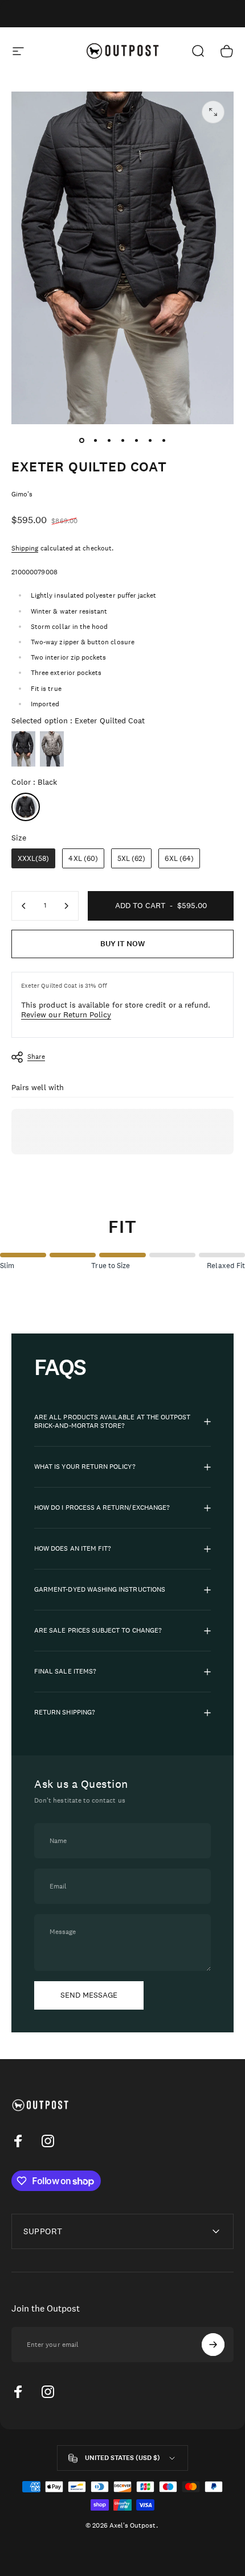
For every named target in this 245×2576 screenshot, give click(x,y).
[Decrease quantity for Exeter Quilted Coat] (24, 906)
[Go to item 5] (136, 440)
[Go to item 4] (122, 440)
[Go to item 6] (150, 440)
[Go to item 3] (109, 440)
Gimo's (22, 494)
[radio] (23, 749)
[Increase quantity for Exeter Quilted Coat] (66, 906)
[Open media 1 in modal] (213, 112)
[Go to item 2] (95, 440)
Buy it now (122, 944)
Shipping (25, 548)
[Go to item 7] (164, 440)
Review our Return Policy (66, 1014)
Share (36, 1057)
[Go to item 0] (81, 440)
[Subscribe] (213, 2345)
